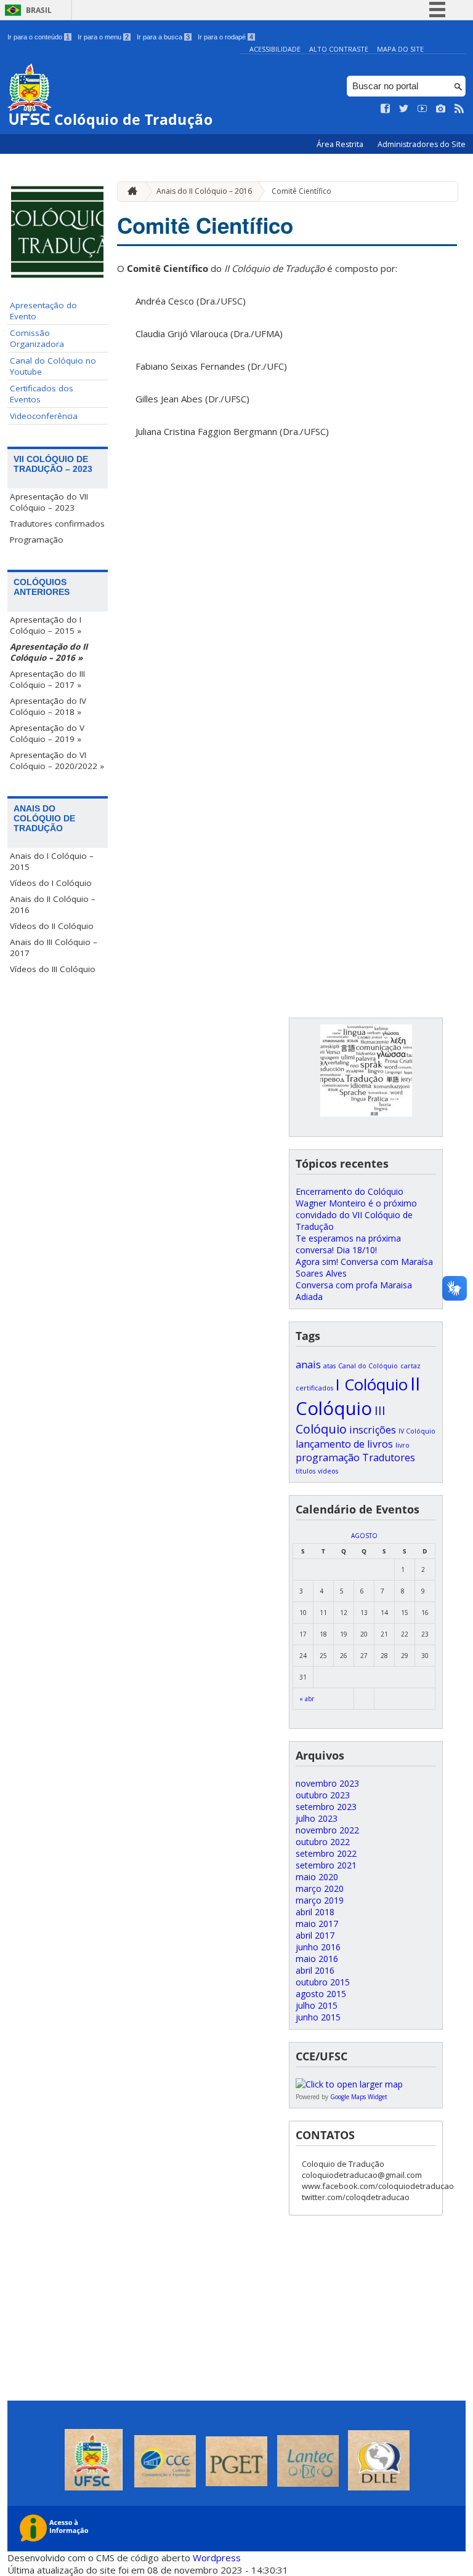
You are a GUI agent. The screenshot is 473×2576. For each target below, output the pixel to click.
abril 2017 (315, 1935)
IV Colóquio (417, 1431)
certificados (314, 1388)
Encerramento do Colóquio (350, 1191)
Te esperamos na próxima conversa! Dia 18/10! (348, 1244)
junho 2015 (318, 2017)
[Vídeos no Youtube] (422, 109)
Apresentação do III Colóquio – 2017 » (47, 679)
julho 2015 (317, 2005)
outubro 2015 (323, 1982)
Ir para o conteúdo (38, 37)
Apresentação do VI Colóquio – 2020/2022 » (57, 760)
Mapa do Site (400, 49)
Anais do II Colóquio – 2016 (53, 904)
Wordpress (217, 2558)
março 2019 (320, 1900)
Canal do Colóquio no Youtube (53, 366)
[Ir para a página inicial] (129, 192)
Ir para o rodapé (225, 37)
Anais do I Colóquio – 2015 (52, 861)
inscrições (373, 1430)
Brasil (39, 10)
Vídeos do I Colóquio (51, 883)
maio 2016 (317, 1959)
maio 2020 (317, 1877)
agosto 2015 (321, 1994)
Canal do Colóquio (368, 1366)
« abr (307, 1699)
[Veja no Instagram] (441, 109)
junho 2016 (318, 1947)
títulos (305, 1471)
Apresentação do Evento (43, 311)
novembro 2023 (327, 1783)
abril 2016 (315, 1970)
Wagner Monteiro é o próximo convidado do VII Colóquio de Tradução (356, 1215)
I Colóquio (372, 1385)
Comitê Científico (301, 191)
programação (328, 1457)
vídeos (328, 1471)
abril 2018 (315, 1912)
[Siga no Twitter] (404, 109)
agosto (364, 1536)
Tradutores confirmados (57, 524)
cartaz (410, 1366)
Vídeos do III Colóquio (53, 969)
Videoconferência (44, 416)
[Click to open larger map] (349, 2084)
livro (402, 1445)
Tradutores (389, 1457)
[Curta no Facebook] (386, 109)
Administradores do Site (422, 144)
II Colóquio (358, 1396)
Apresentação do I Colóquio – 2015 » (46, 625)
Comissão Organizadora (37, 338)
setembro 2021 (326, 1865)
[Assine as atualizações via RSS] (459, 109)
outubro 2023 (323, 1795)
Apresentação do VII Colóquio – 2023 (49, 502)
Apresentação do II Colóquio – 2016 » (49, 652)
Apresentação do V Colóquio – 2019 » (47, 733)
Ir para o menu (103, 37)
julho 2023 (317, 1818)
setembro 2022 (326, 1853)
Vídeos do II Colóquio (52, 926)
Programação (37, 540)
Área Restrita (341, 144)
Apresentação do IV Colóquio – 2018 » (48, 706)
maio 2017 (317, 1924)
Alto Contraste (339, 49)
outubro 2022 (323, 1842)
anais (308, 1365)
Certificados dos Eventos (42, 394)
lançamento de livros (344, 1444)
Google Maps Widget (359, 2097)
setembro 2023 (326, 1807)
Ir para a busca (163, 37)
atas (329, 1366)
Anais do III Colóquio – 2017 (54, 947)
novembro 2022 (327, 1830)
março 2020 (320, 1888)
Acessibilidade (275, 49)
